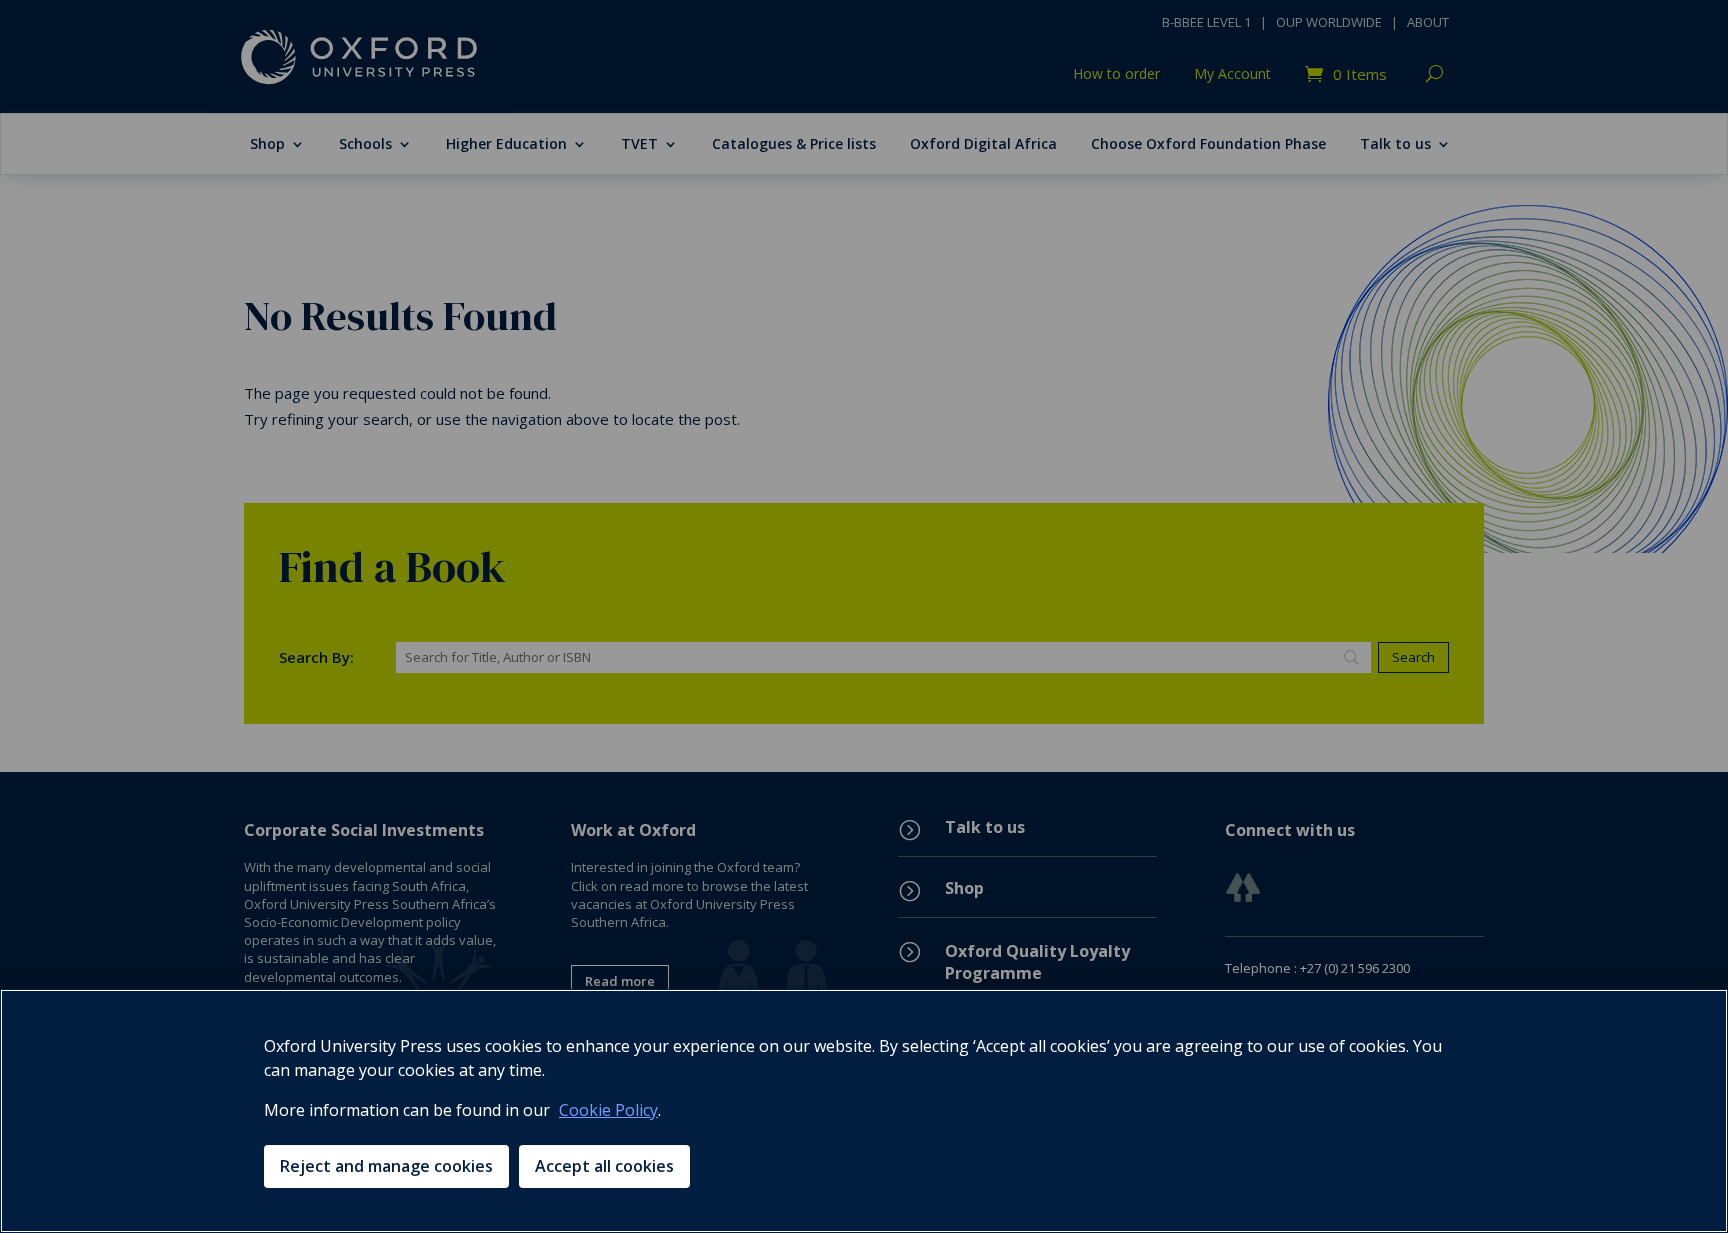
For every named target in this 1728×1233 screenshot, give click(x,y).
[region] (864, 1111)
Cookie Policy (608, 1110)
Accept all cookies (604, 1166)
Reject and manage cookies (386, 1166)
